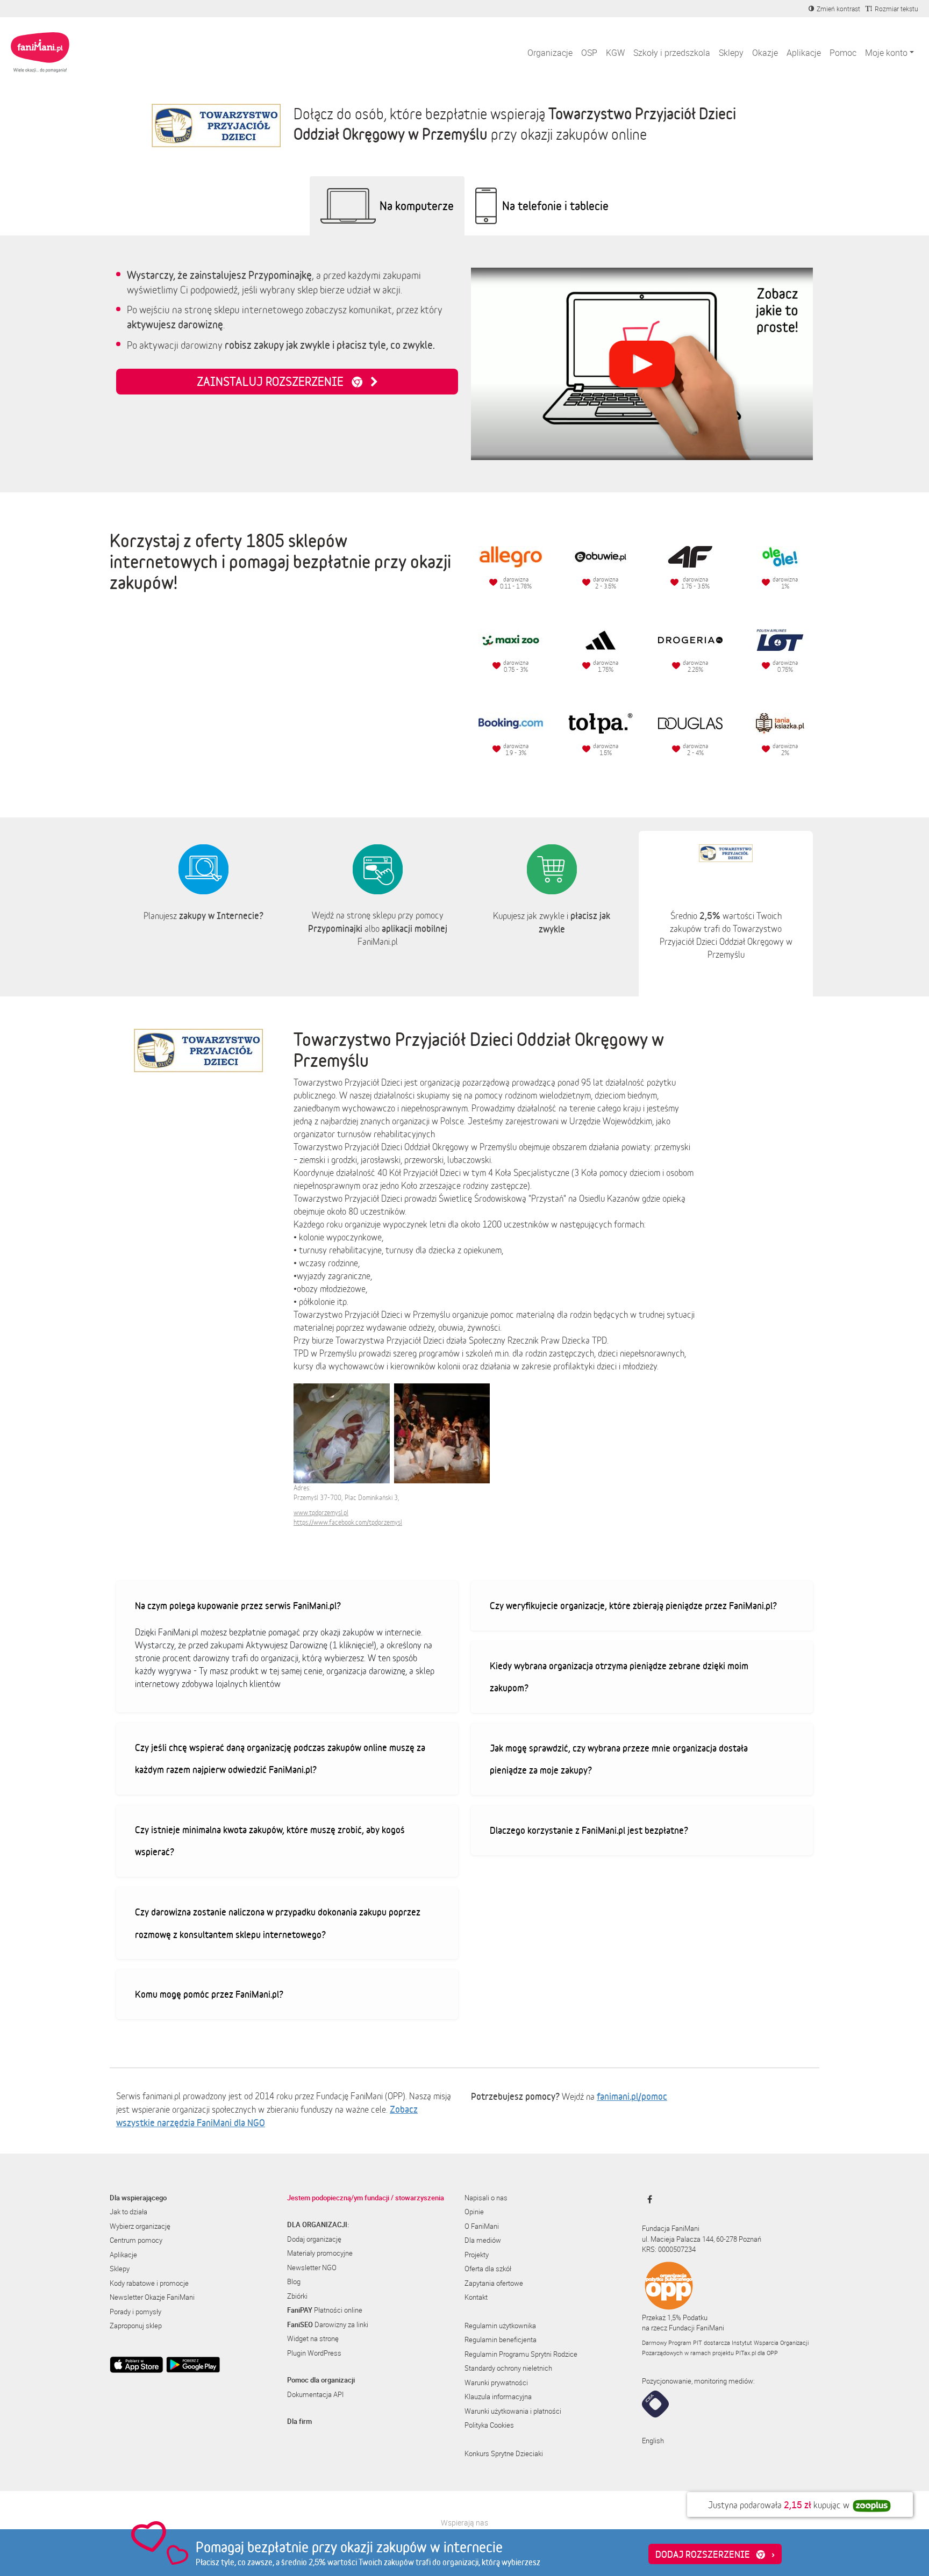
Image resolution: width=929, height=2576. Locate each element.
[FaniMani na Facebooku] (647, 2199)
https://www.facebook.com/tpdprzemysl (348, 1522)
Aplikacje (804, 53)
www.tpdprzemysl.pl (321, 1513)
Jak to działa (128, 2212)
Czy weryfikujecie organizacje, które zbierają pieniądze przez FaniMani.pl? (633, 1605)
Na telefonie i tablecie (555, 206)
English (653, 2441)
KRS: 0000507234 (669, 2249)
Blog (294, 2281)
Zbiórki (297, 2296)
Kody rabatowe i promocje (149, 2283)
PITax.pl (746, 2353)
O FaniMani (482, 2226)
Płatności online (325, 2310)
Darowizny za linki (328, 2324)
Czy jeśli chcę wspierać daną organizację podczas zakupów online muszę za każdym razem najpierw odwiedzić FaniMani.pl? (280, 1759)
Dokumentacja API (315, 2394)
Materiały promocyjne (320, 2253)
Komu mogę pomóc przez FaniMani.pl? (209, 1994)
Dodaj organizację (314, 2239)
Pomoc (843, 53)
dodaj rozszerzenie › (715, 2554)
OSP (589, 53)
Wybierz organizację (140, 2226)
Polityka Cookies (489, 2425)
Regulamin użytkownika (500, 2326)
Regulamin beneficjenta (501, 2340)
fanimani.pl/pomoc (632, 2096)
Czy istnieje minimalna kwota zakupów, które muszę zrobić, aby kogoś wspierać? (270, 1841)
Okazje (765, 53)
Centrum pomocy (136, 2240)
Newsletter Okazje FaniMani (152, 2297)
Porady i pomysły (135, 2312)
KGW (615, 53)
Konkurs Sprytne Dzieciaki (504, 2453)
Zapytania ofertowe (494, 2283)
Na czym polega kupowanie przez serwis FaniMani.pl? (238, 1605)
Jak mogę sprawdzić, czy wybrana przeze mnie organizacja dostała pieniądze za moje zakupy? (619, 1759)
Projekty (477, 2255)
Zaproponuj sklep (136, 2326)
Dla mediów (483, 2240)
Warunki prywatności (496, 2383)
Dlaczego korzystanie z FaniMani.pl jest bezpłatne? (589, 1830)
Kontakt (476, 2297)
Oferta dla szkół (488, 2269)
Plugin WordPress (314, 2353)
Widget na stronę (313, 2338)
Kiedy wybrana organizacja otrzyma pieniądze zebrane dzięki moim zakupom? (619, 1677)
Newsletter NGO (312, 2268)
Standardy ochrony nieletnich (508, 2368)
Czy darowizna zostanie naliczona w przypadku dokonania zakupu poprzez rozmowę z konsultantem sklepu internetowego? (278, 1923)
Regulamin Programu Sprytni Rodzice (521, 2354)
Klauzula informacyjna (498, 2396)
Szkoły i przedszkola (672, 53)
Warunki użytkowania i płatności (513, 2411)
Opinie (474, 2212)
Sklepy (731, 53)
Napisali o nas (486, 2198)
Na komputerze (417, 206)
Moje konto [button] (886, 53)
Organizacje (550, 53)
